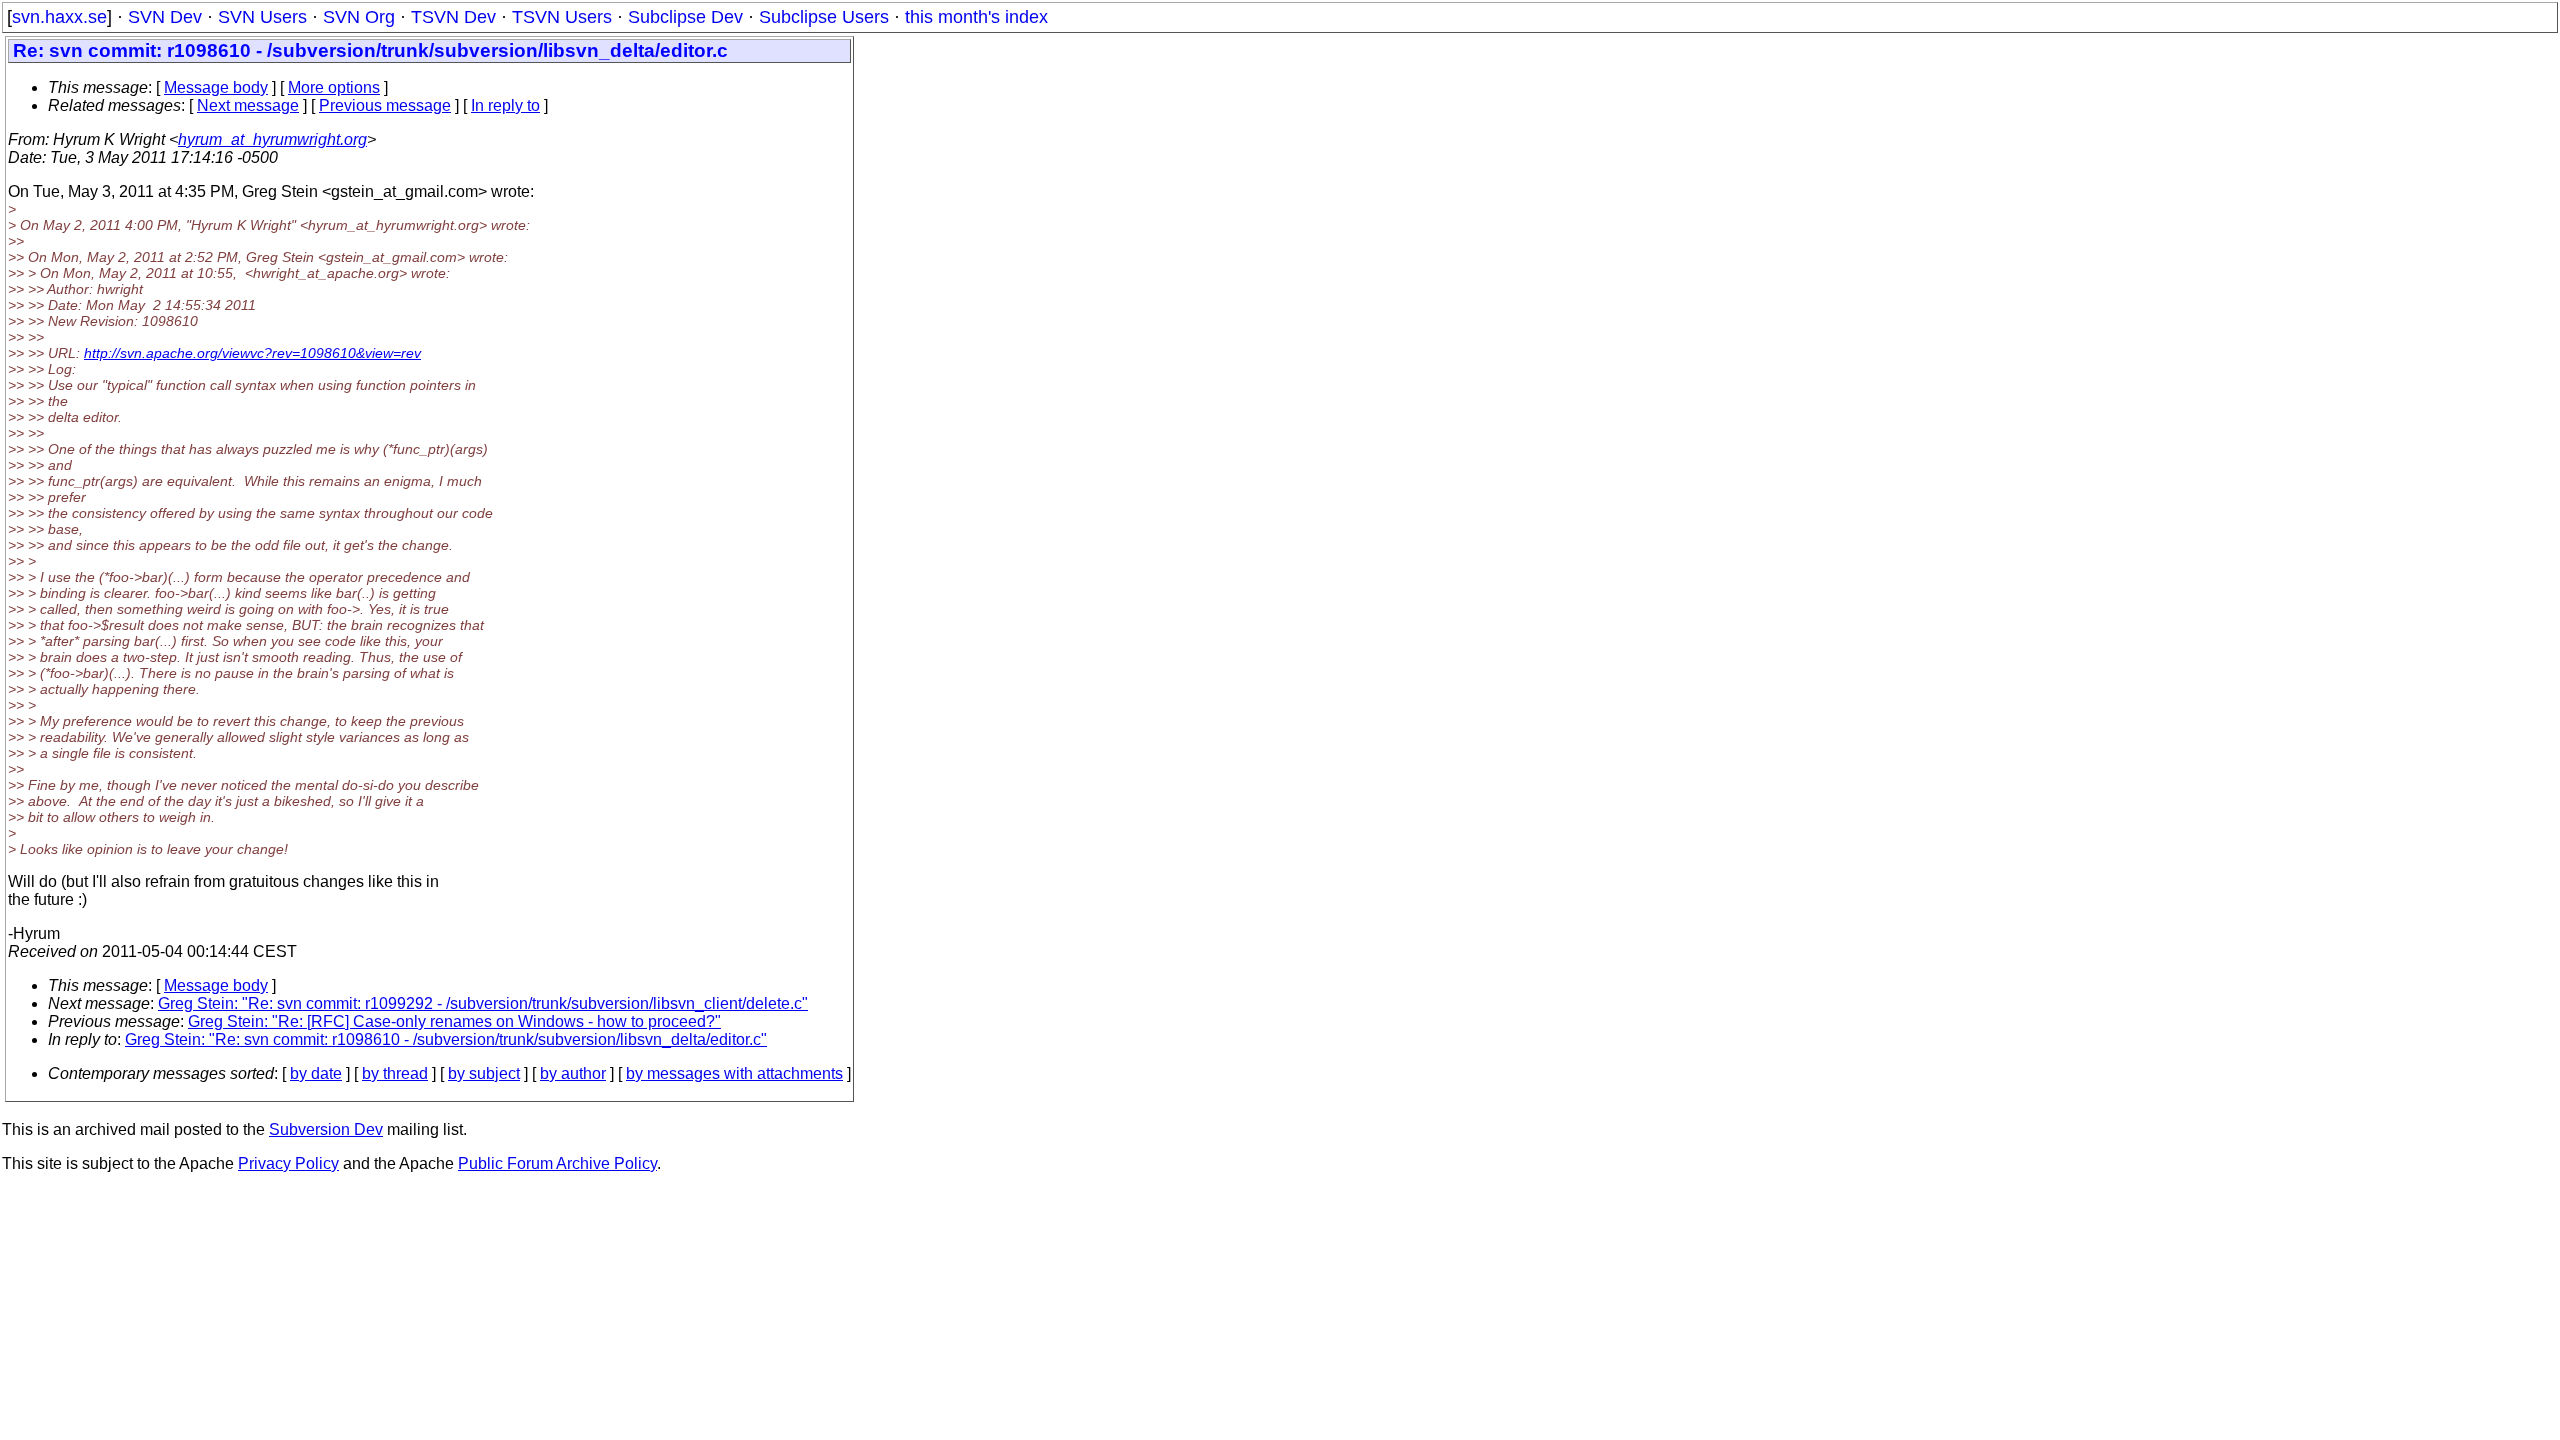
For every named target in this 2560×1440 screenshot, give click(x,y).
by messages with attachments (734, 1073)
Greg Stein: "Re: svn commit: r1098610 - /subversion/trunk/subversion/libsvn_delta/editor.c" (446, 1039)
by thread (395, 1073)
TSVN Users (562, 17)
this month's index (976, 17)
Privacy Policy (288, 1163)
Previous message (385, 105)
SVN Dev (165, 17)
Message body (216, 87)
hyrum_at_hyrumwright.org (272, 139)
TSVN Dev (453, 17)
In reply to (505, 105)
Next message (248, 105)
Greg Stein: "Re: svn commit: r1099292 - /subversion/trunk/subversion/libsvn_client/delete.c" (483, 1003)
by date (316, 1073)
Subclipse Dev (685, 17)
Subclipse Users (824, 17)
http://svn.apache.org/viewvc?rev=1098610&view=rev (252, 353)
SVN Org (359, 17)
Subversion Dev (326, 1129)
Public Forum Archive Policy (557, 1163)
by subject (484, 1073)
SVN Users (262, 17)
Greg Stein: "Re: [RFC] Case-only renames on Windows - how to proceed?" (454, 1021)
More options (334, 87)
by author (573, 1073)
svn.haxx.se (59, 17)
